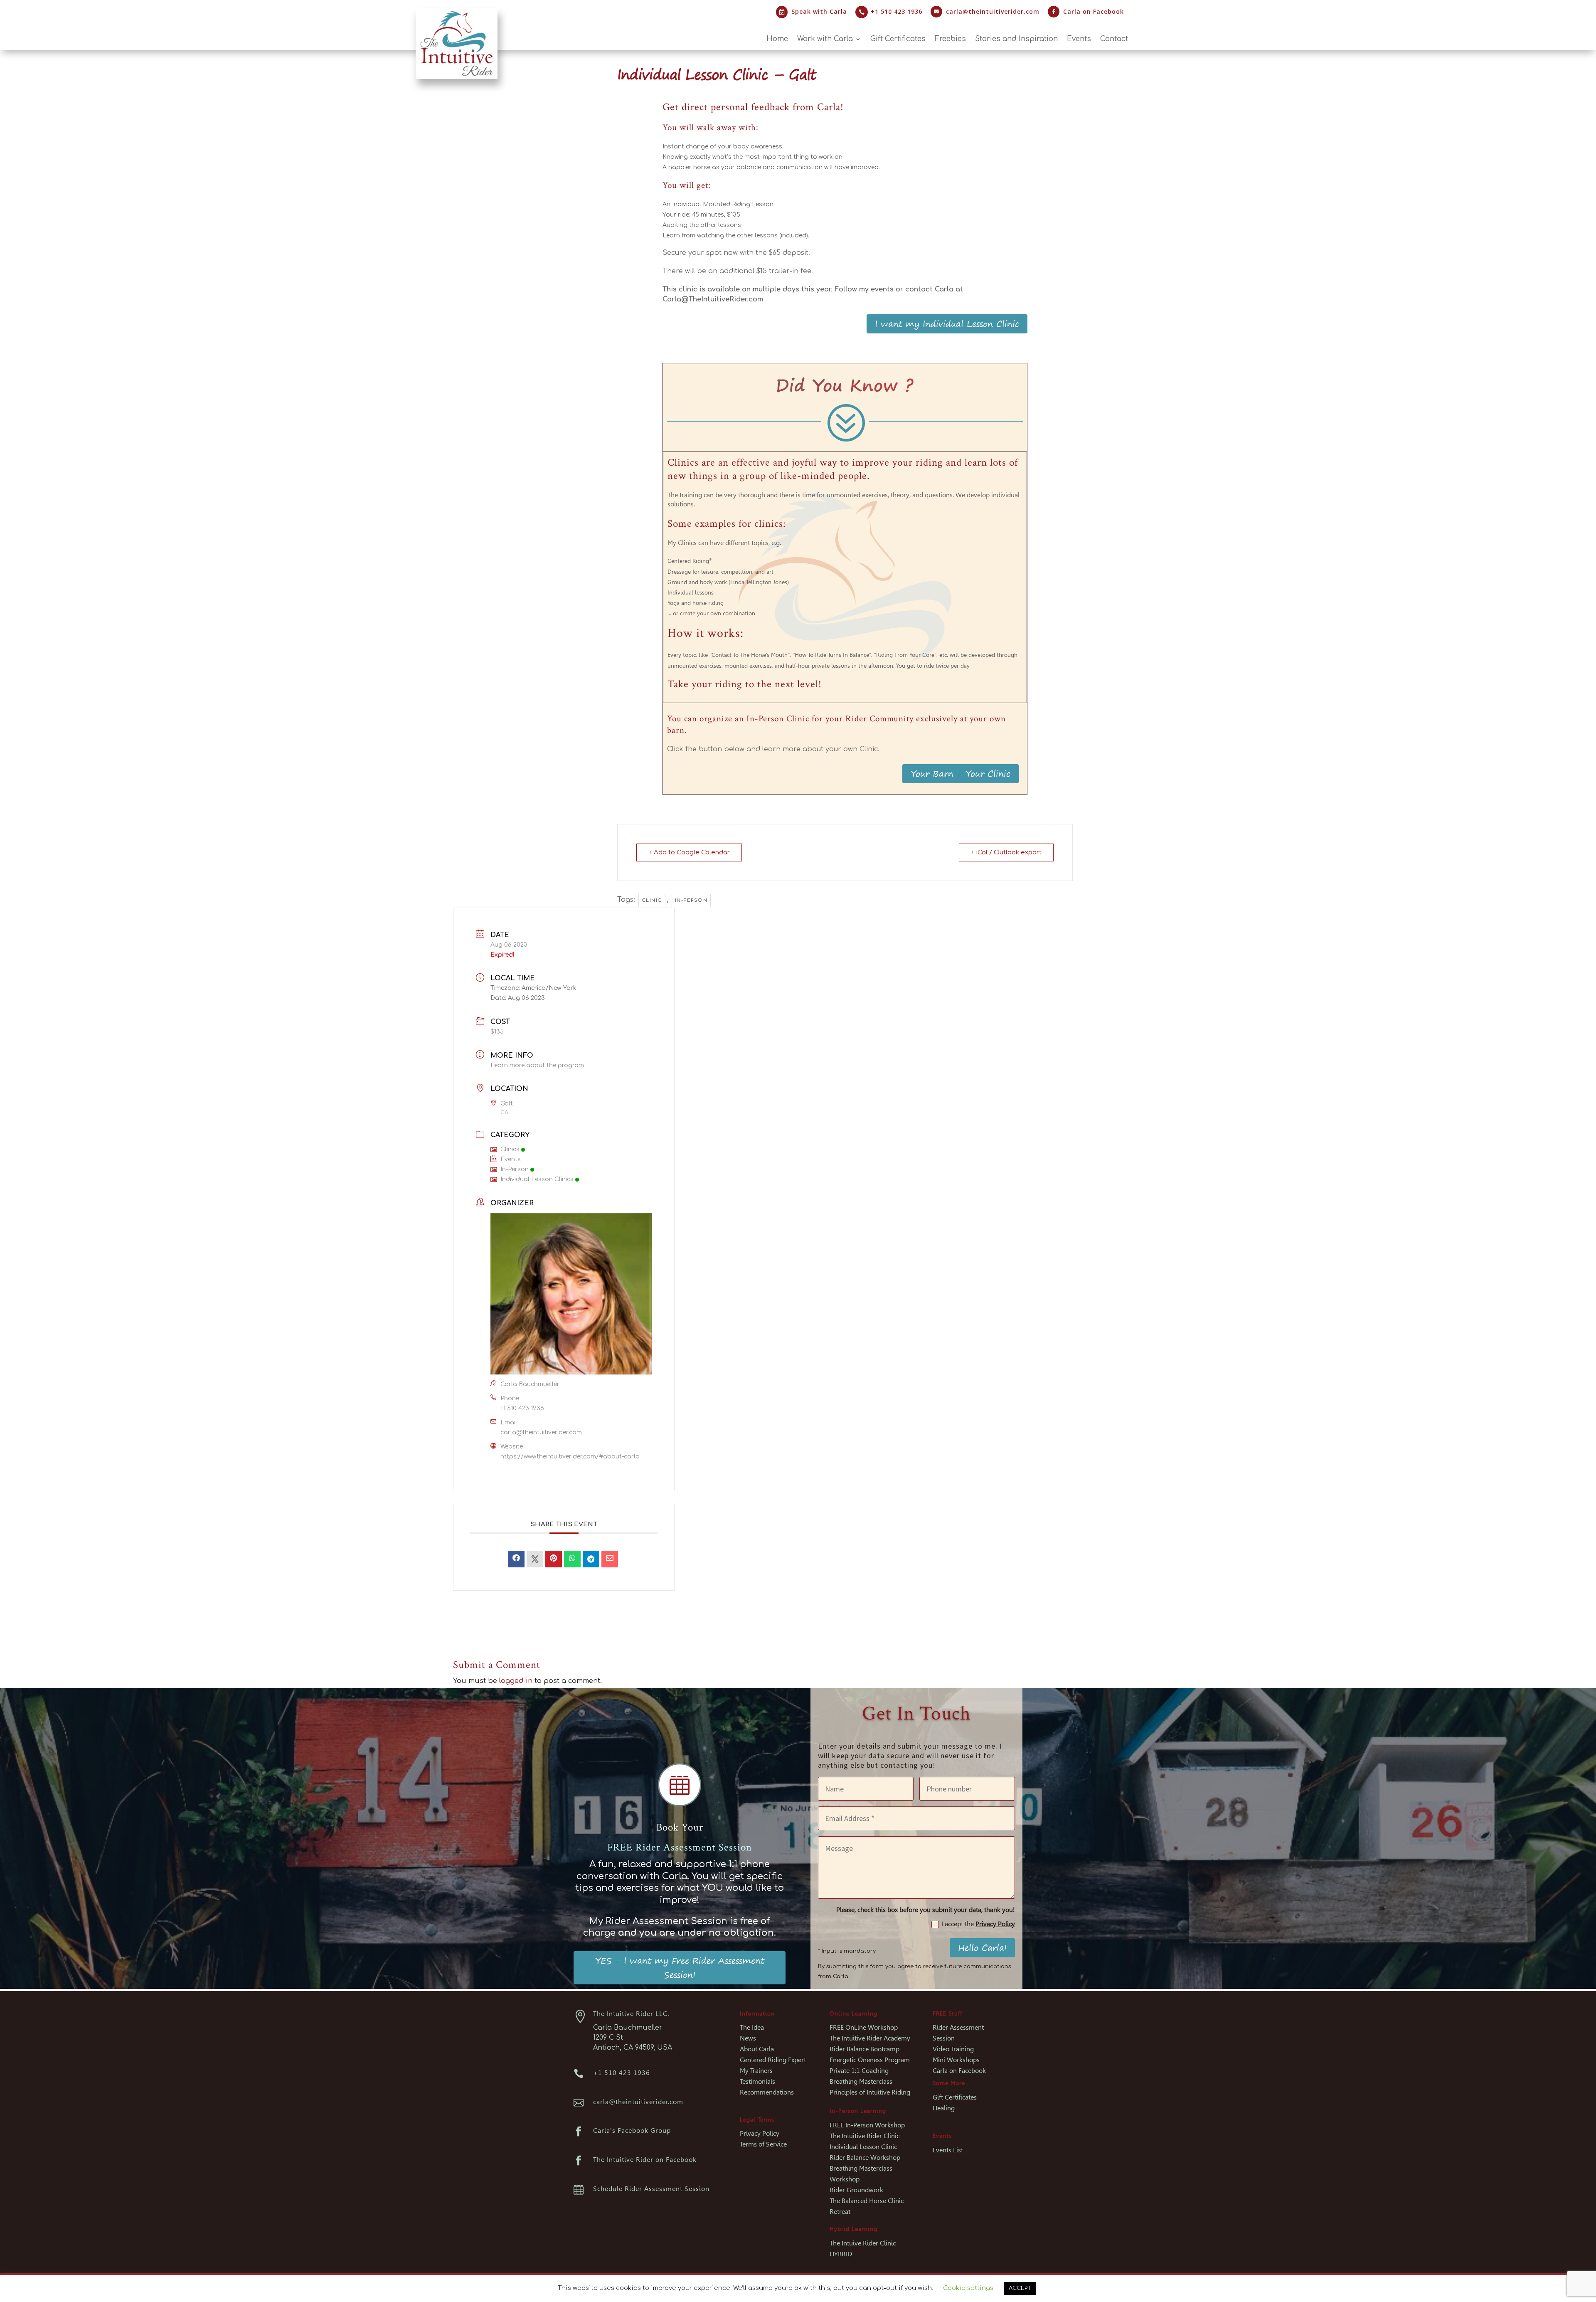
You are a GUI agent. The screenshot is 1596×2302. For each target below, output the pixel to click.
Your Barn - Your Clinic (961, 774)
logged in (516, 1681)
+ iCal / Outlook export (1006, 852)
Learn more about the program (537, 1065)
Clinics (510, 1149)
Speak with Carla (819, 11)
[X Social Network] (535, 1559)
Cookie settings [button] (968, 2288)
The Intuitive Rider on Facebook (645, 2160)
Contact (1114, 39)
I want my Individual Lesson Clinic (947, 324)
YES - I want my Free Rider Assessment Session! (680, 1968)
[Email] (610, 1559)
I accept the (978, 1924)
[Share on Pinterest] (554, 1559)
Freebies (950, 39)
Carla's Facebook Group (632, 2131)
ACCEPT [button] (1020, 2288)
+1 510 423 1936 (522, 1408)
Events (1079, 39)
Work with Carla (825, 39)
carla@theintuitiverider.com (993, 11)
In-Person (515, 1169)
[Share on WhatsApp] (572, 1559)
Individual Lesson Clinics (537, 1179)
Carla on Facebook (1094, 11)
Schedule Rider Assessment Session (651, 2189)
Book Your (680, 1827)
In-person (691, 900)
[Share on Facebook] (516, 1559)
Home (777, 39)
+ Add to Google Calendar (689, 852)
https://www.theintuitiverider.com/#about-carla (570, 1457)
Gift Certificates (898, 39)
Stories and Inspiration (1016, 39)
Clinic (652, 900)
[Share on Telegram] (591, 1559)
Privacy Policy (995, 1924)
